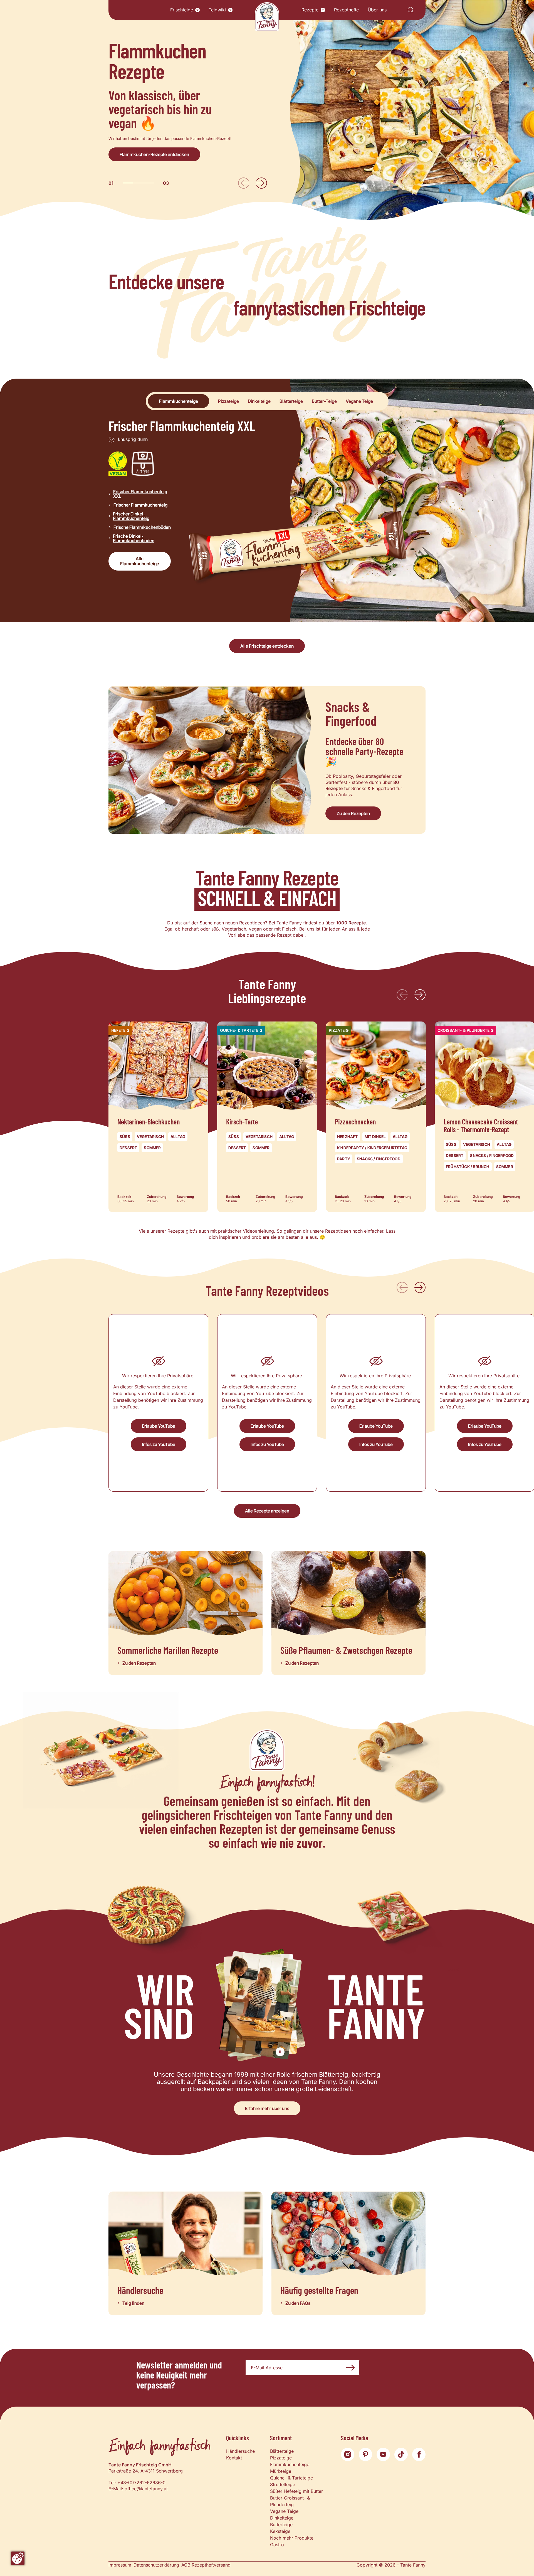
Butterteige (281, 2525)
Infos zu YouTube (159, 1444)
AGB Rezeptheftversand (206, 2565)
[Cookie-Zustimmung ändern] (18, 2558)
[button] (197, 10)
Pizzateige (281, 2458)
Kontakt (234, 2458)
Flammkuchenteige (290, 2464)
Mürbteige (281, 2471)
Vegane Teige (284, 2511)
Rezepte (310, 10)
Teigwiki (217, 10)
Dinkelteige (282, 2518)
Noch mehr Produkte (292, 2538)
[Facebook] (419, 2454)
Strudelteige (283, 2484)
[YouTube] (383, 2454)
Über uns (377, 10)
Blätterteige (282, 2451)
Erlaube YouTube (159, 1426)
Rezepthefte (346, 10)
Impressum (120, 2565)
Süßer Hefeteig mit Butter (296, 2491)
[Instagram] (348, 2454)
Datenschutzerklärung (156, 2565)
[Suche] (411, 10)
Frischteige (182, 10)
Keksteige (280, 2531)
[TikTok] (401, 2454)
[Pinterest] (365, 2454)
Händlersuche (240, 2451)
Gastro (277, 2545)
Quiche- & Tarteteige (291, 2478)
